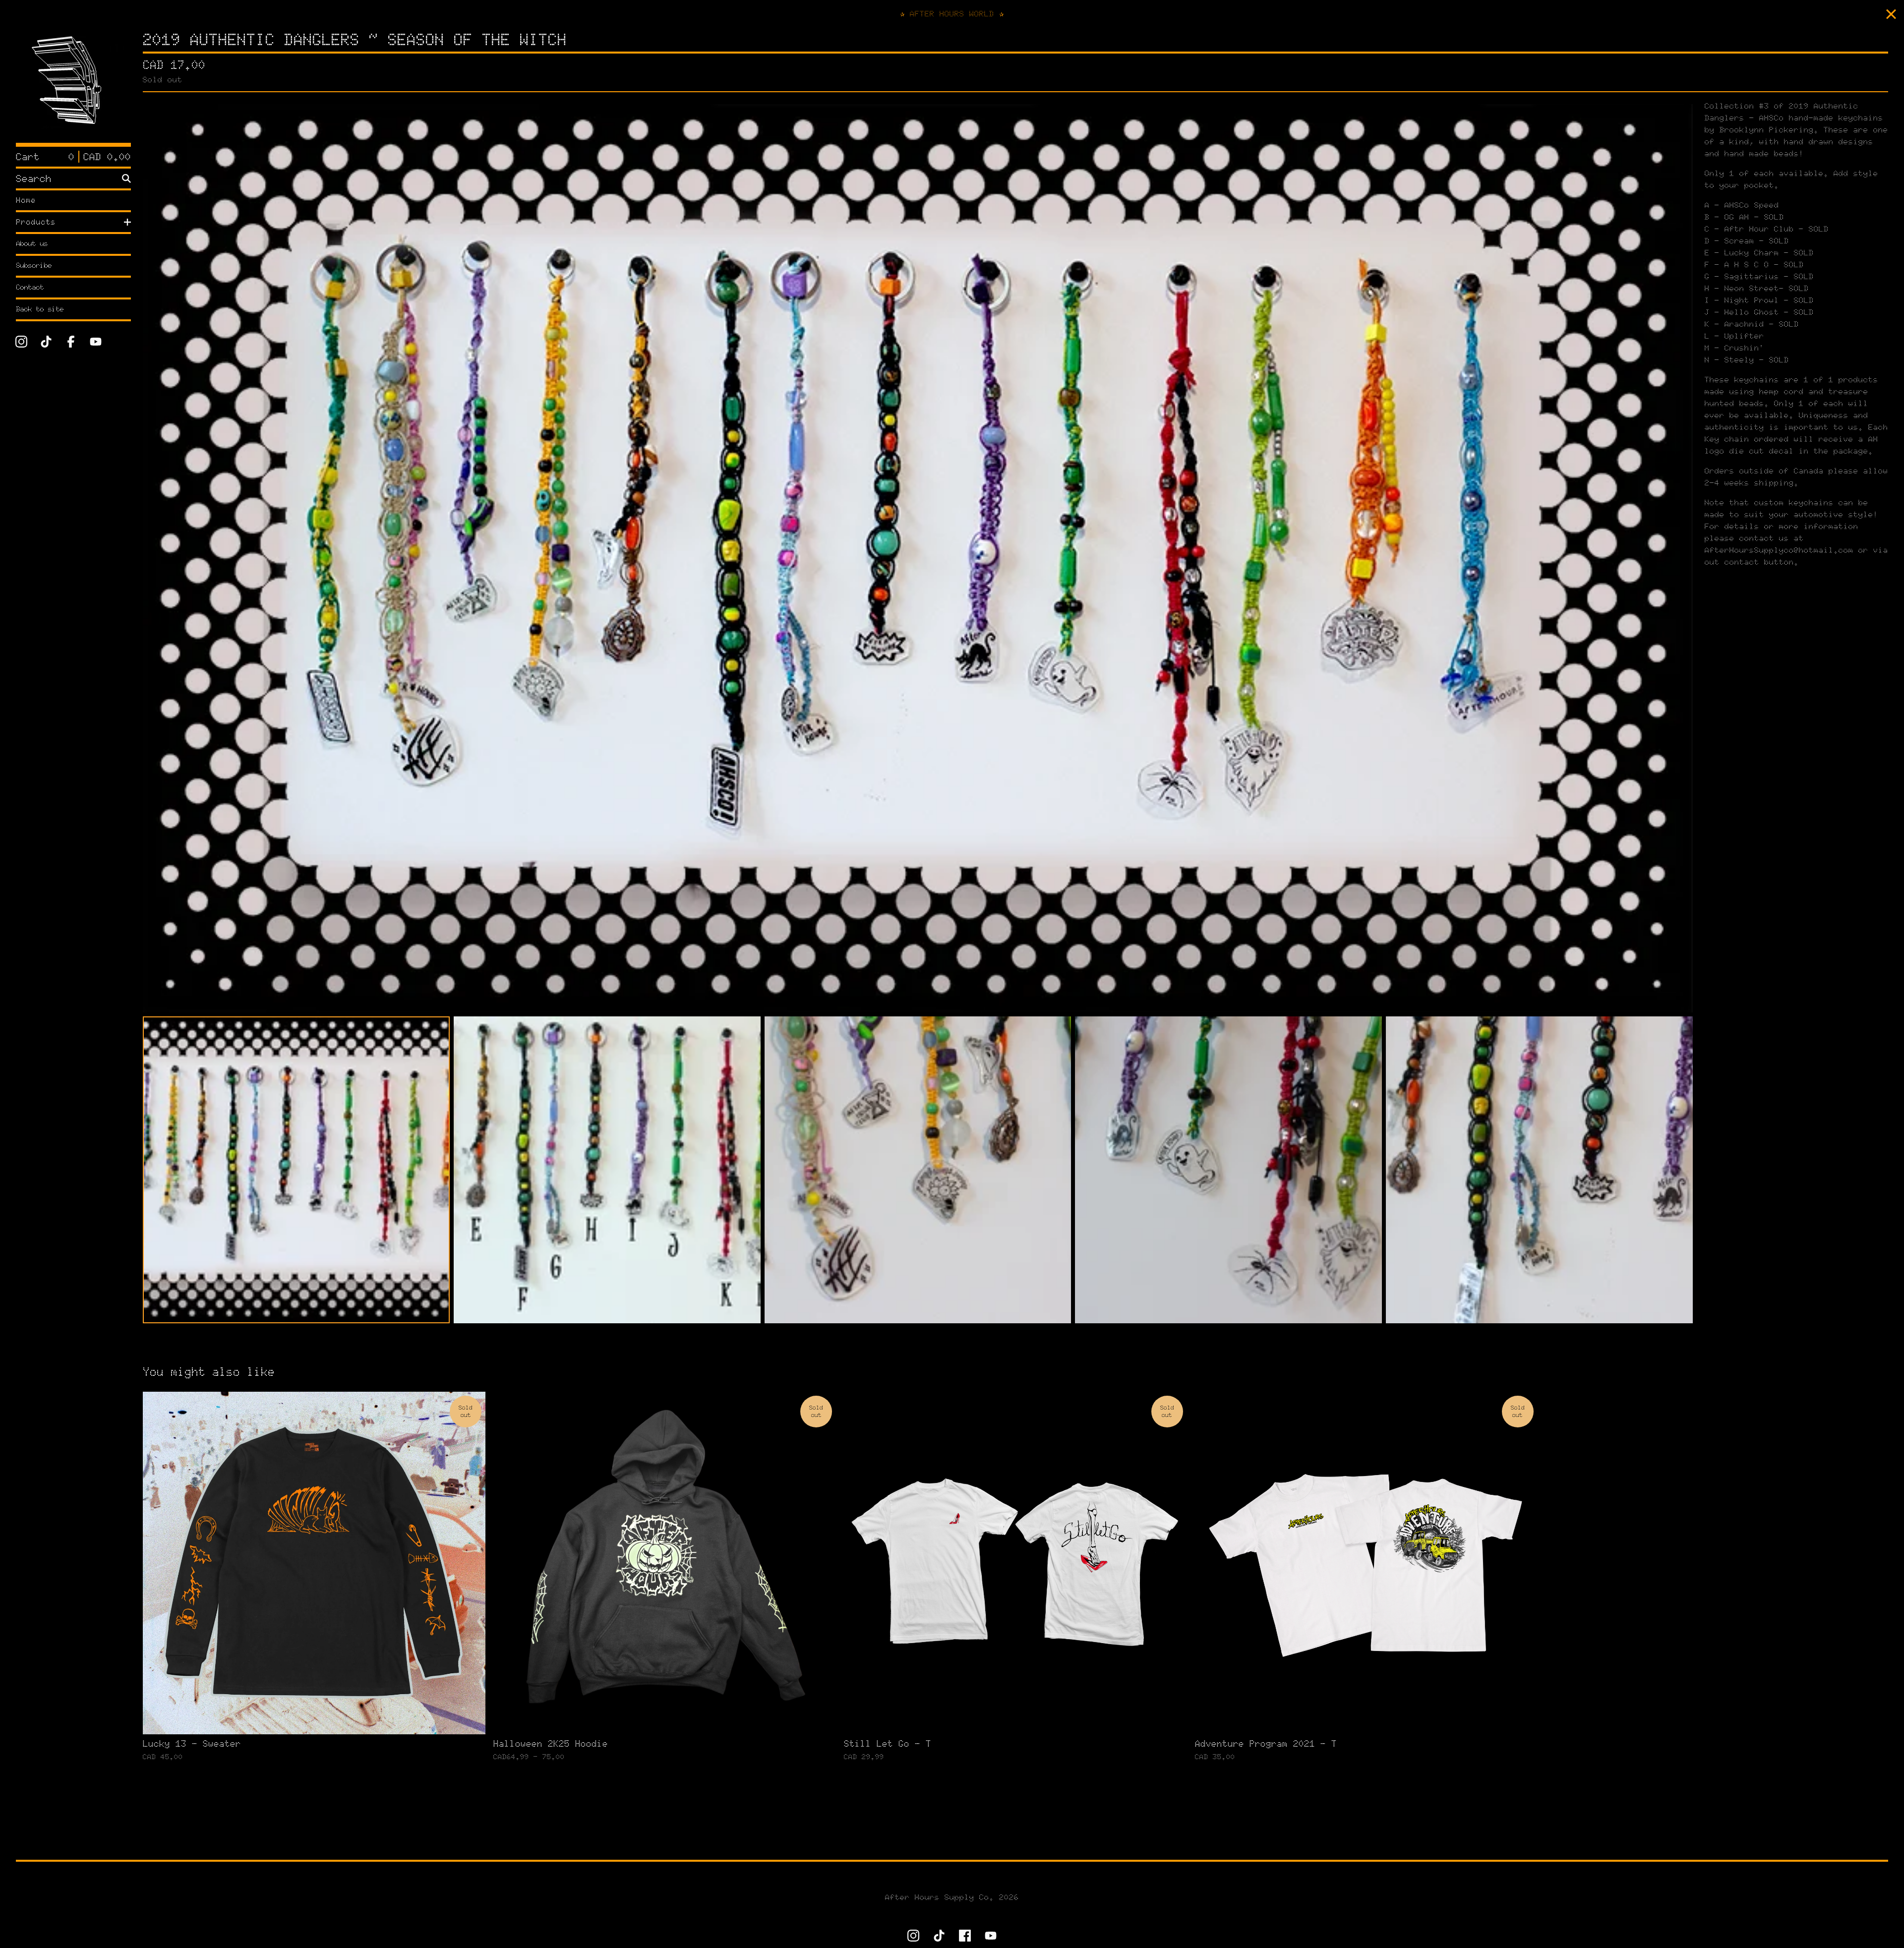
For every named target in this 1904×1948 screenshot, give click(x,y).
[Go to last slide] (157, 558)
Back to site (40, 309)
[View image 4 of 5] (1228, 1170)
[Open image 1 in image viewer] (918, 558)
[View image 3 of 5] (918, 1170)
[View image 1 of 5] (296, 1170)
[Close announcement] (1891, 14)
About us (32, 244)
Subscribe (34, 266)
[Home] (73, 85)
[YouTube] (96, 342)
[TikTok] (46, 342)
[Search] (126, 178)
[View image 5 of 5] (1539, 1170)
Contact (30, 287)
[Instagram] (21, 342)
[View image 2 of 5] (607, 1170)
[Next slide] (1679, 558)
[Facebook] (71, 342)
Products (36, 222)
